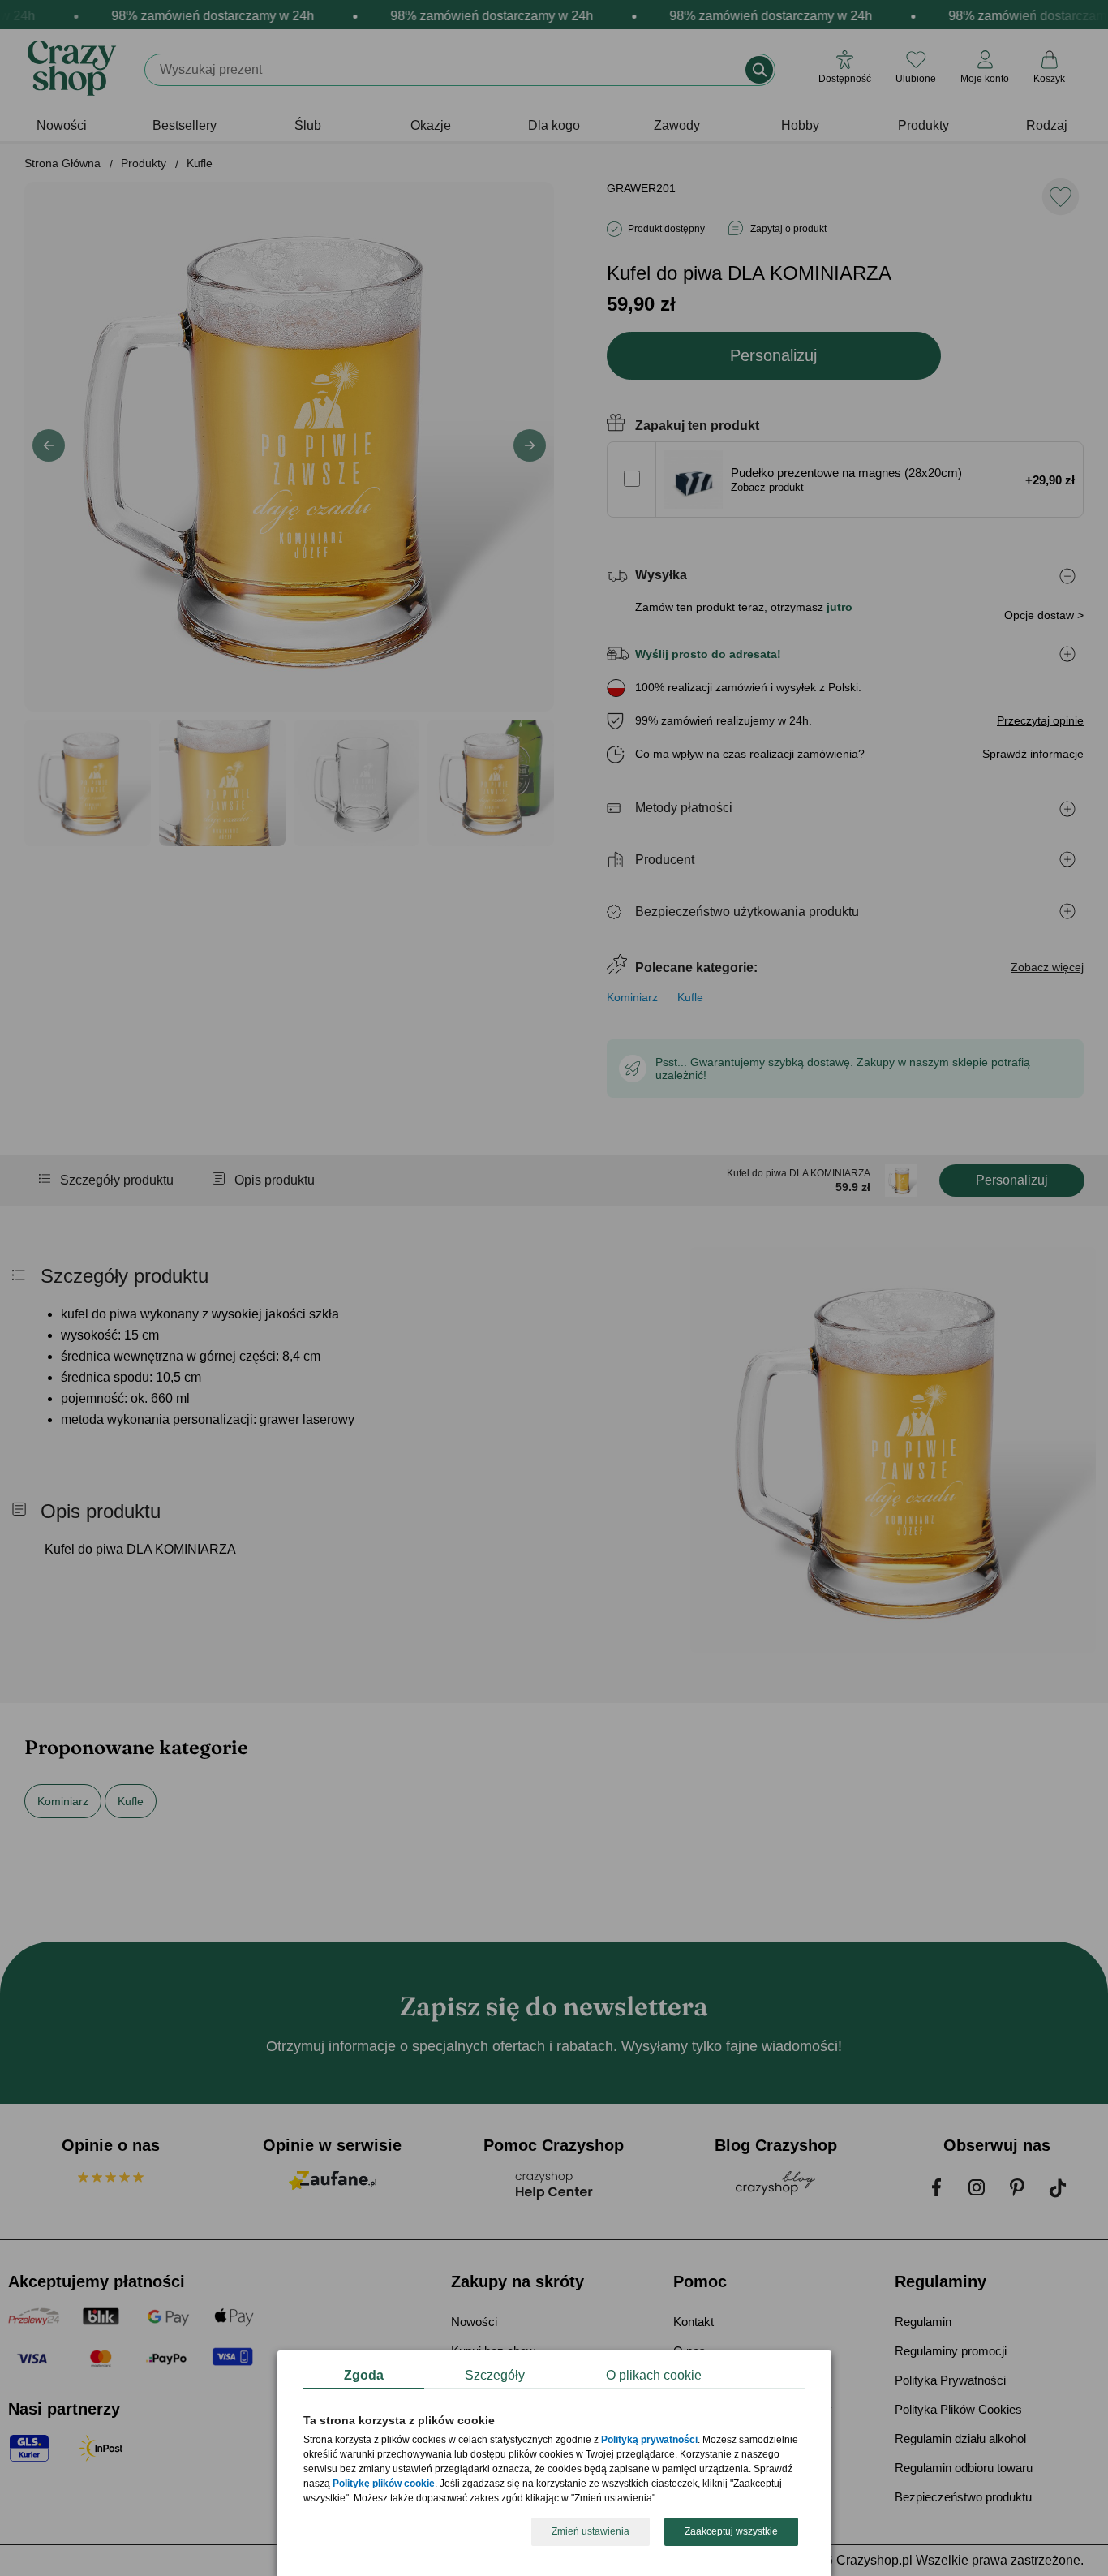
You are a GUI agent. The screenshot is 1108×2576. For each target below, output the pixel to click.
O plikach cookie (654, 2375)
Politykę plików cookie (384, 2484)
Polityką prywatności (649, 2441)
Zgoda (364, 2375)
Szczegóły (495, 2375)
